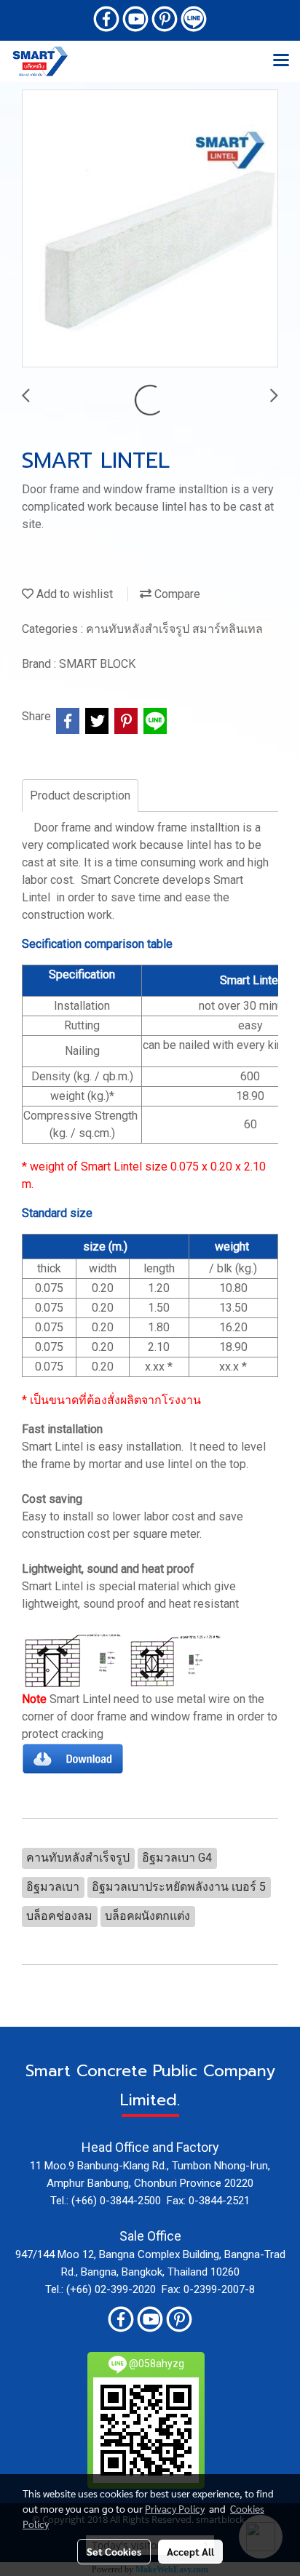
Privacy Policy (175, 2508)
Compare (176, 594)
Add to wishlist (73, 594)
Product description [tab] (80, 795)
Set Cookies (114, 2551)
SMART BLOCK (97, 664)
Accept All (190, 2551)
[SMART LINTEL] (150, 229)
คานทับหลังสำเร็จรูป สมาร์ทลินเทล (174, 629)
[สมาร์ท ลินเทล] (73, 1758)
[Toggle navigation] (281, 61)
